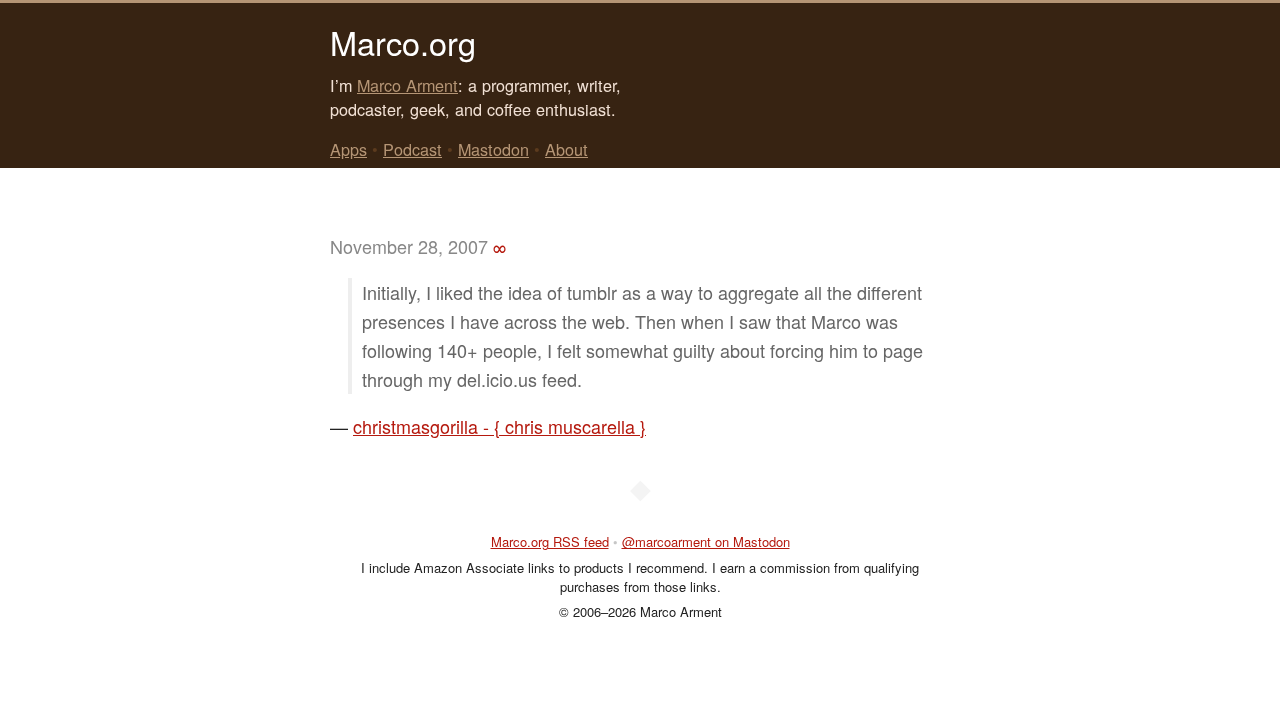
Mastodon (493, 149)
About (566, 149)
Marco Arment (407, 85)
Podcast (412, 149)
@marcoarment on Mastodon (706, 541)
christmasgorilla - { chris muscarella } (499, 426)
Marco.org (403, 42)
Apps (348, 149)
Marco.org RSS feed (550, 541)
